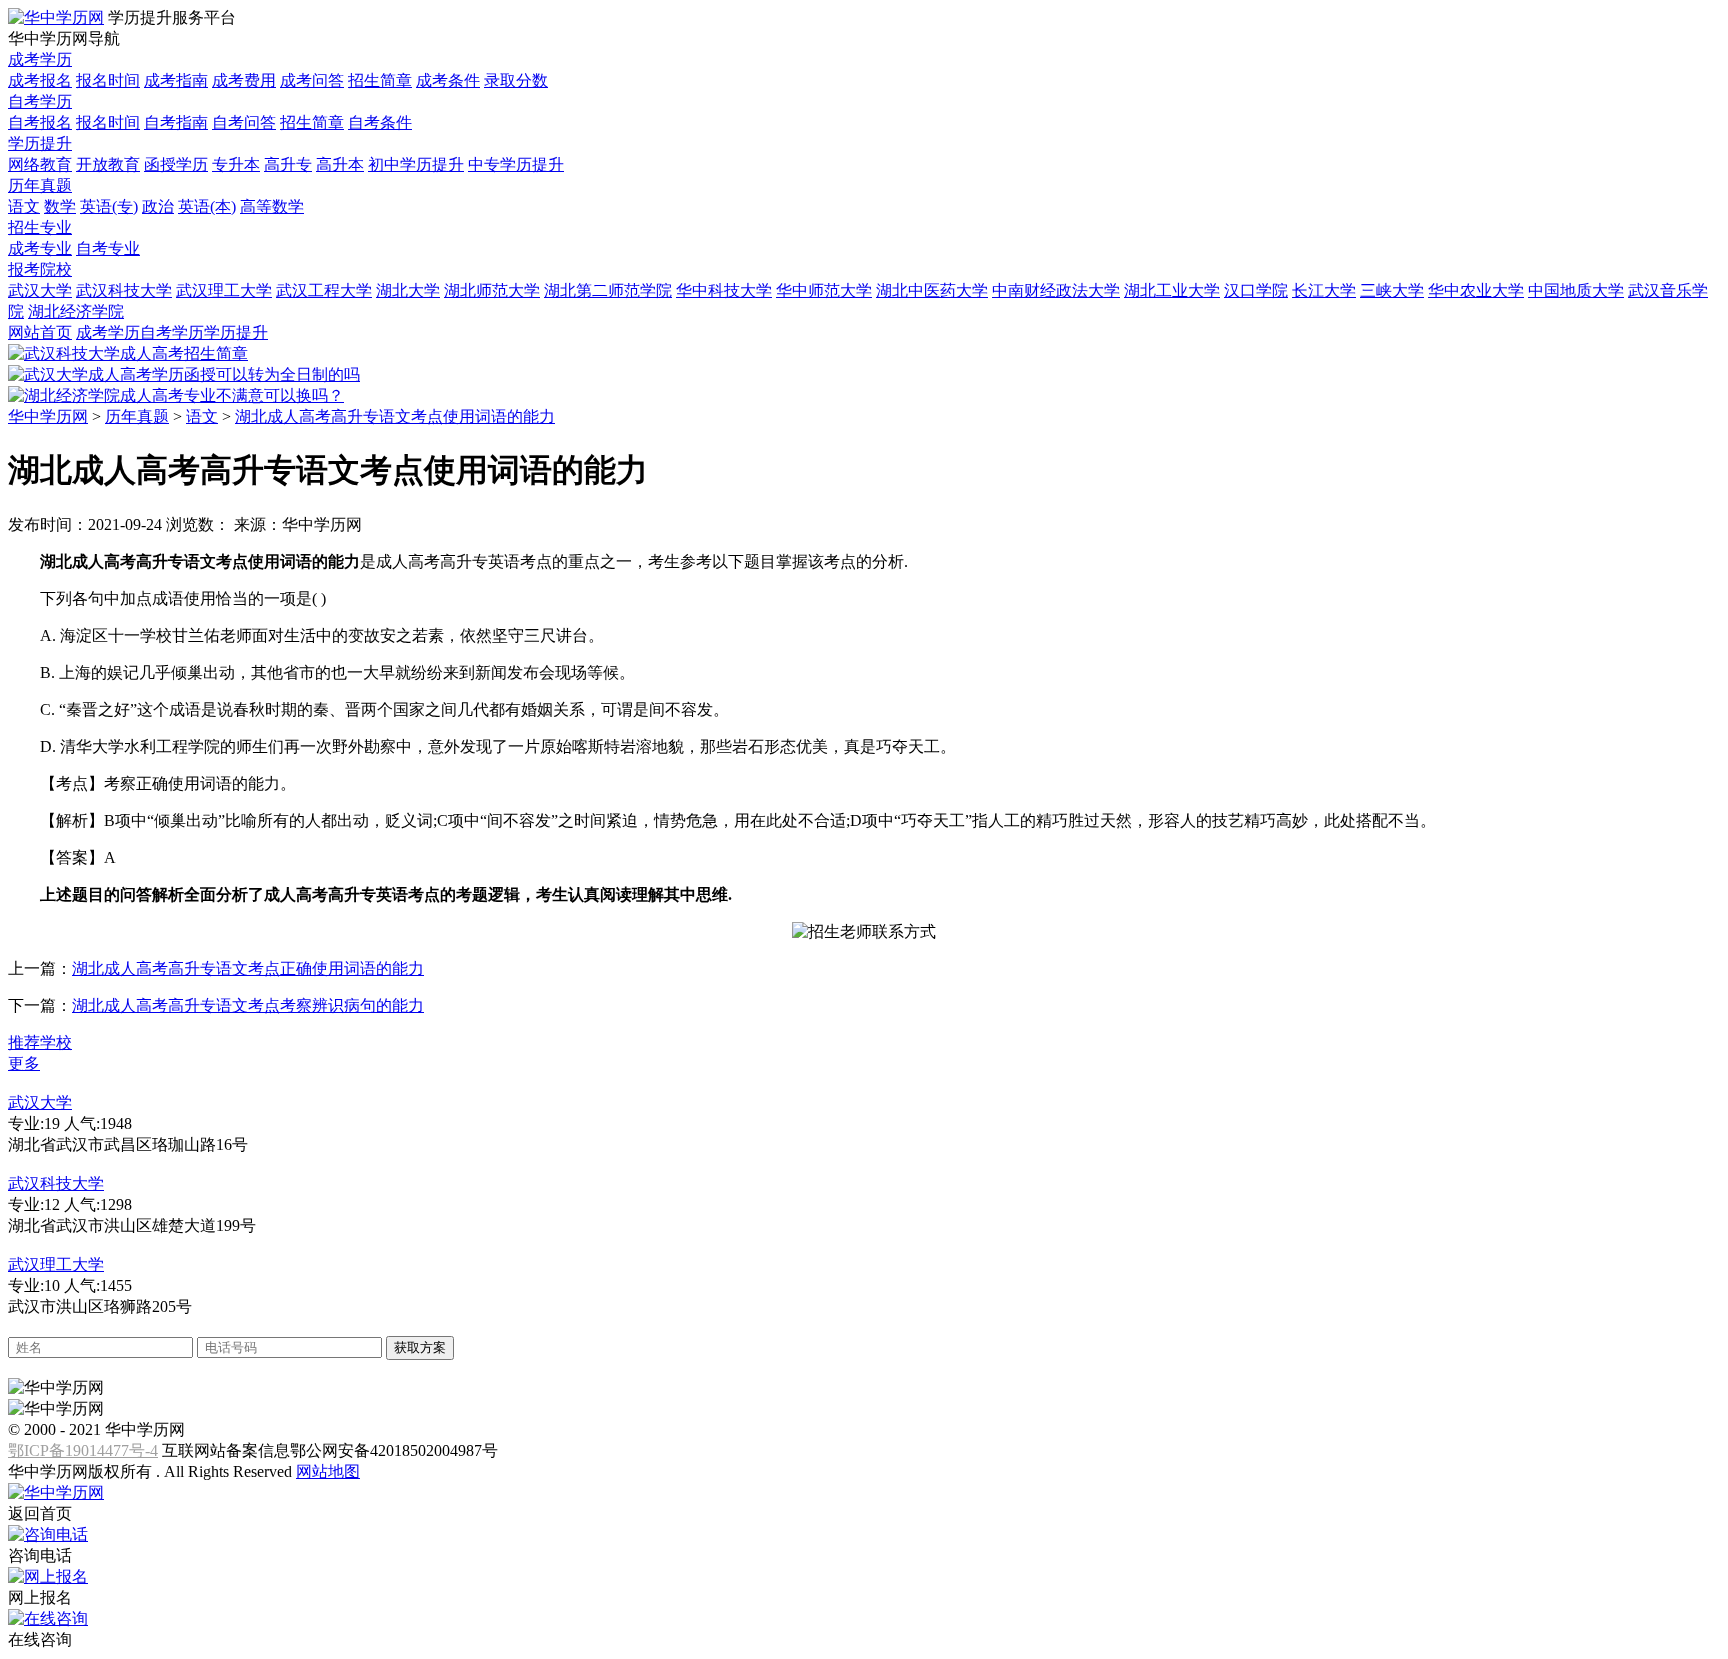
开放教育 (108, 164)
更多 (24, 1063)
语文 (24, 206)
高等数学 (272, 206)
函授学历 (176, 164)
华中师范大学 (824, 290)
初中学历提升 (416, 164)
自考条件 (380, 122)
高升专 (288, 164)
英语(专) (109, 206)
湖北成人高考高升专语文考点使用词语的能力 (395, 416)
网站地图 (328, 1471)
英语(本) (207, 206)
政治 (158, 206)
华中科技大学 (724, 290)
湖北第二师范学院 (608, 290)
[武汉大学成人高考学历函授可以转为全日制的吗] (184, 374)
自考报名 (40, 122)
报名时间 (108, 80)
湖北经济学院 (76, 311)
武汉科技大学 (124, 290)
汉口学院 (1256, 290)
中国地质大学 (1576, 290)
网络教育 (40, 164)
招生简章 (380, 80)
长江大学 (1324, 290)
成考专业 (40, 248)
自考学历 (40, 101)
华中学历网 (48, 416)
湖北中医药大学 (932, 290)
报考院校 (40, 269)
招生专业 (40, 227)
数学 (60, 206)
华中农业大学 (1476, 290)
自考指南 (176, 122)
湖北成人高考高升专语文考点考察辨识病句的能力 (248, 1005)
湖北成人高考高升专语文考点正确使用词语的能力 (248, 968)
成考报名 (40, 80)
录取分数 (516, 80)
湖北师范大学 (492, 290)
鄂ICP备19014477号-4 (83, 1450)
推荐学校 (40, 1042)
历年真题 (40, 185)
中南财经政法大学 (1056, 290)
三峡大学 (1392, 290)
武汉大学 (40, 290)
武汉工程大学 (324, 290)
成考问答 (312, 80)
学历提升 (40, 143)
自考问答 (244, 122)
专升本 (236, 164)
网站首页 (40, 332)
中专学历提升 (516, 164)
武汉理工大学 (224, 290)
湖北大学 (408, 290)
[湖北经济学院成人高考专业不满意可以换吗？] (176, 395)
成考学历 (40, 59)
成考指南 (176, 80)
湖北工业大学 (1172, 290)
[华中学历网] (56, 17)
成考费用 (244, 80)
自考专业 (108, 248)
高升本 (340, 164)
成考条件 (448, 80)
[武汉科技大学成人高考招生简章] (128, 353)
